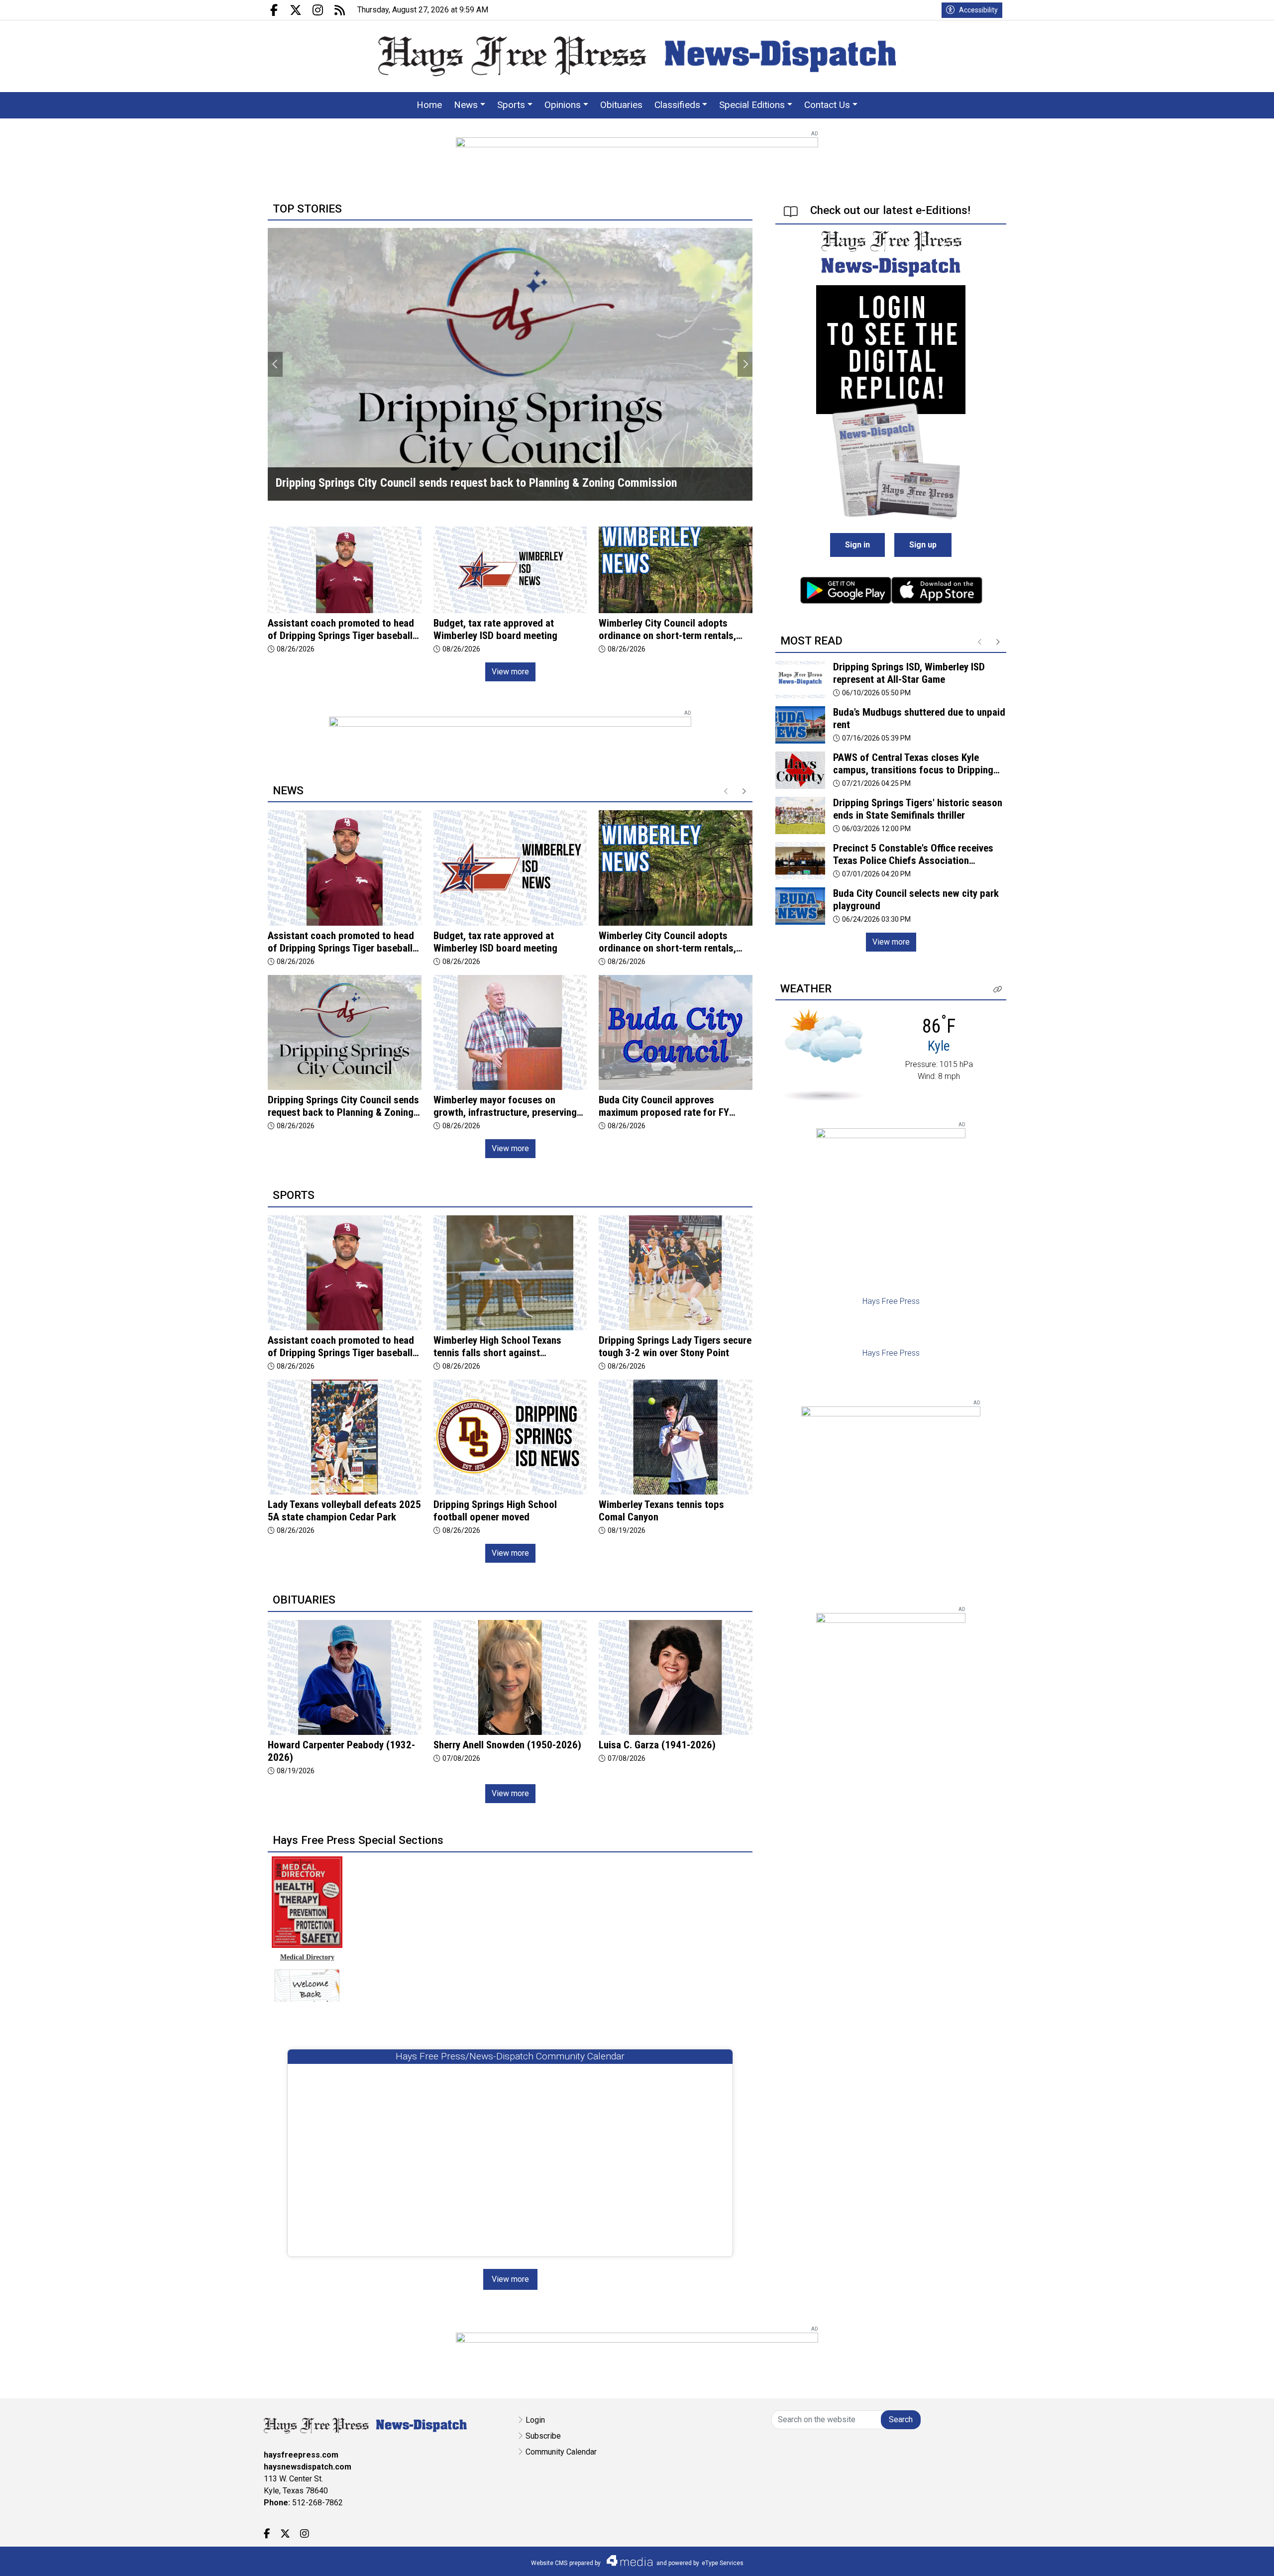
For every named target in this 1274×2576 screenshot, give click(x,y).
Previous (275, 364)
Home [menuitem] (429, 105)
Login (535, 2420)
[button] (998, 990)
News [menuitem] (466, 105)
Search (901, 2419)
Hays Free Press (891, 1301)
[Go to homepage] (637, 56)
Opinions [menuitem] (563, 105)
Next (745, 364)
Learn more (1191, 2559)
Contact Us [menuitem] (827, 105)
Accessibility (978, 10)
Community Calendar (561, 2452)
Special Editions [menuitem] (752, 105)
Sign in (857, 545)
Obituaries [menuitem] (621, 105)
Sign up (923, 545)
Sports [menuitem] (511, 105)
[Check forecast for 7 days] (823, 1054)
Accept (1240, 2558)
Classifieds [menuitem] (677, 105)
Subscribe (543, 2436)
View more (510, 672)
